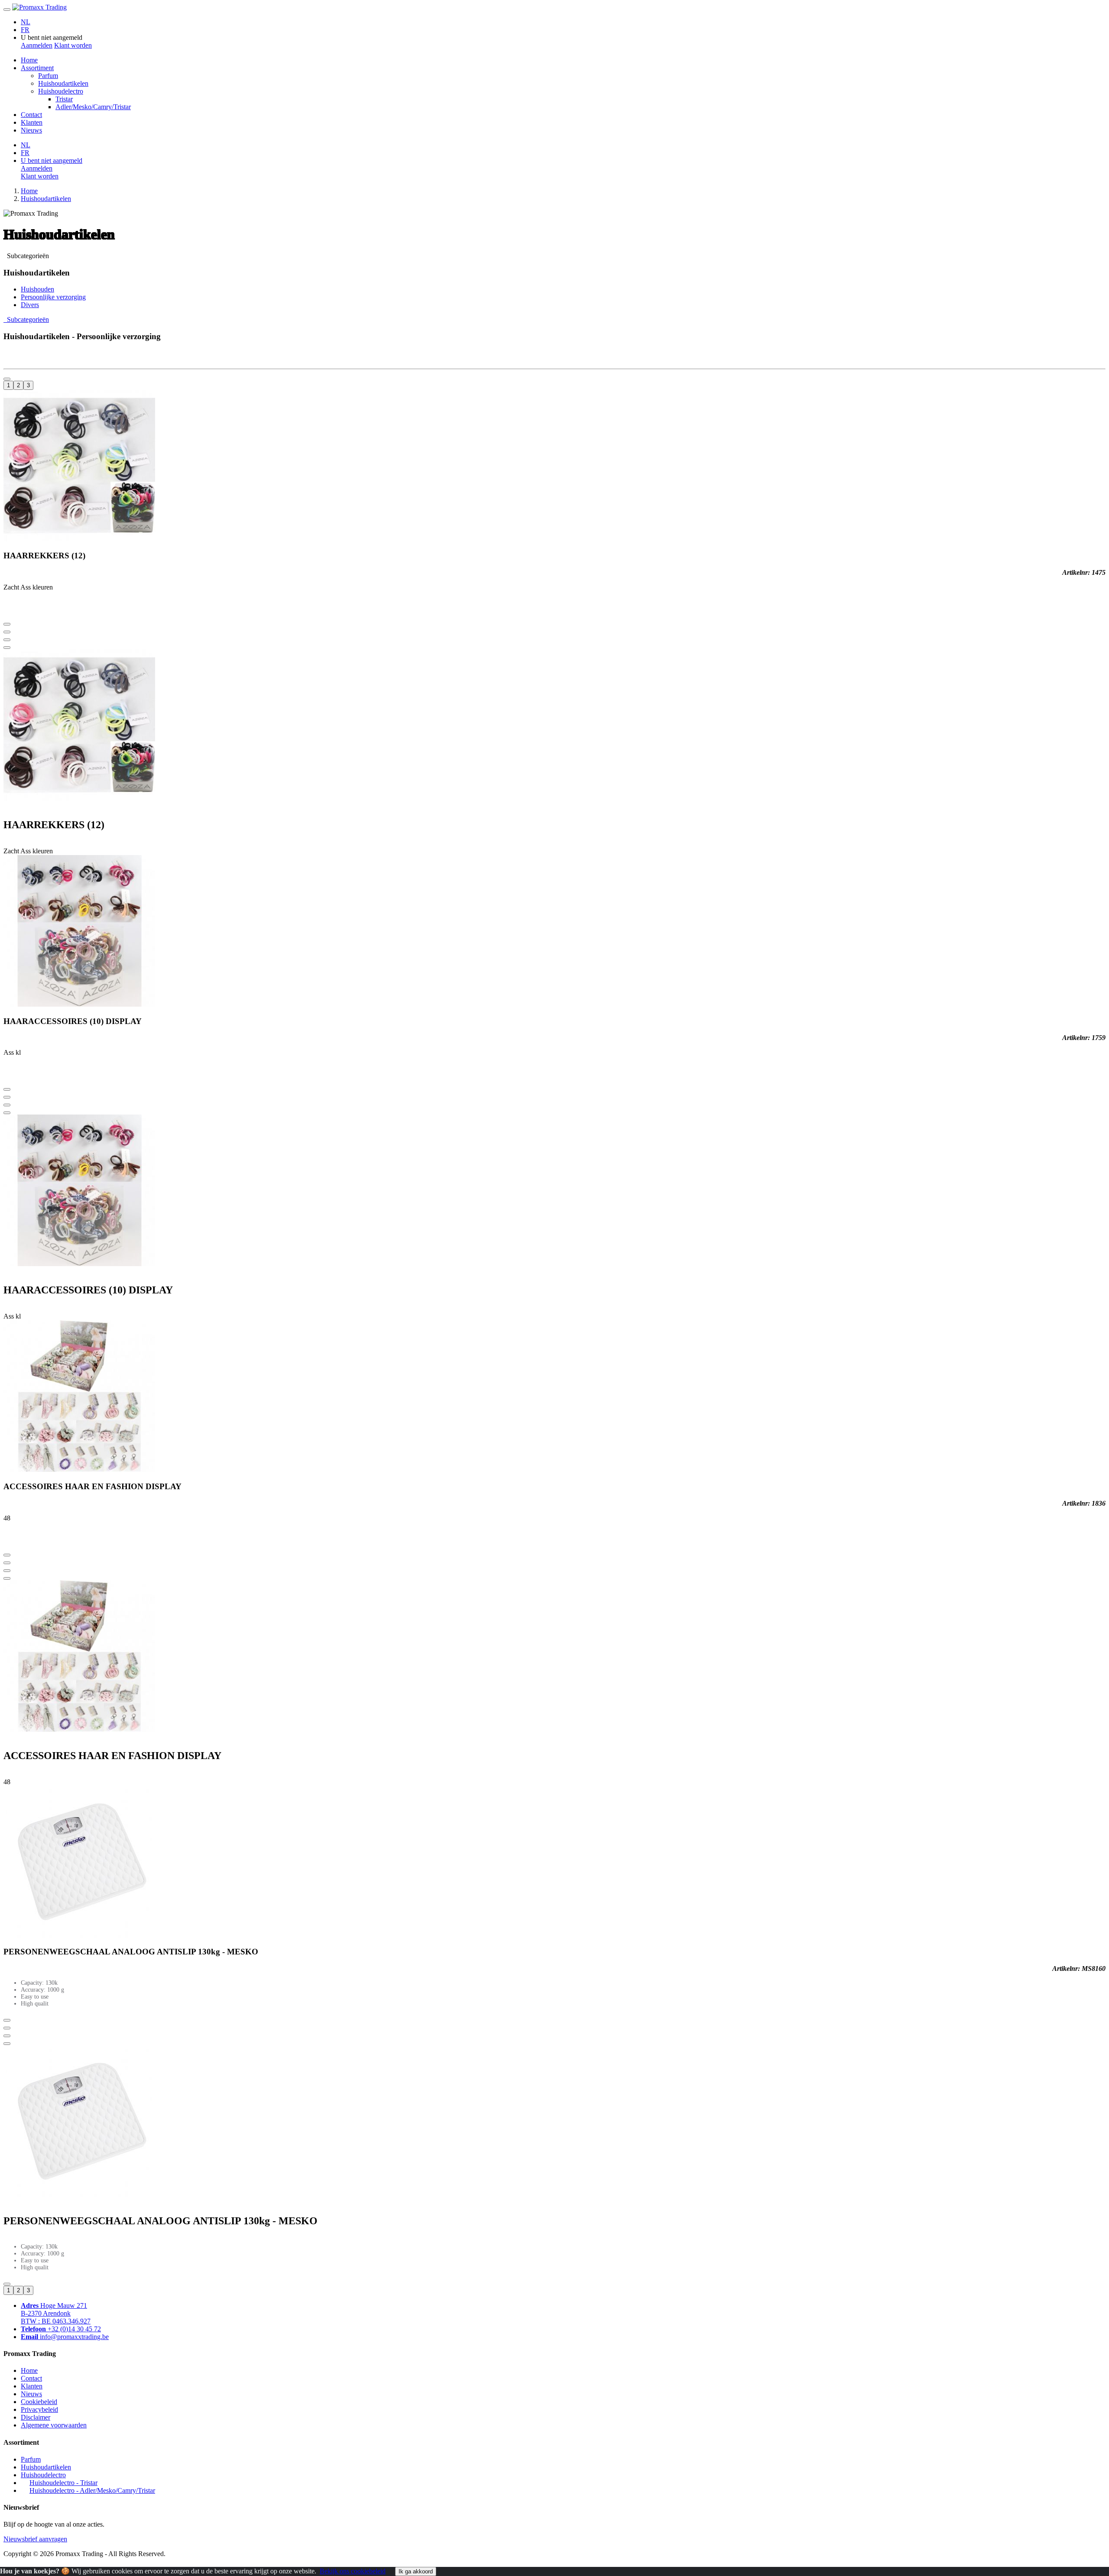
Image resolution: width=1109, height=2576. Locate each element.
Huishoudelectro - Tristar (63, 2483)
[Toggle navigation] (7, 10)
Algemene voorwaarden (54, 2425)
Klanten (32, 122)
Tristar (64, 99)
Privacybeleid (39, 2409)
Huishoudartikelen (63, 83)
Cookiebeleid (39, 2402)
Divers (30, 305)
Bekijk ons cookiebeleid (353, 2571)
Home (29, 60)
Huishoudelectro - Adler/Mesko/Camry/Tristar (92, 2490)
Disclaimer (36, 2417)
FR (25, 30)
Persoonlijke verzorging (53, 297)
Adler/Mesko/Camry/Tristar (93, 107)
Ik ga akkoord (416, 2571)
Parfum (48, 76)
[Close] (7, 648)
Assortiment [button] (37, 68)
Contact (31, 115)
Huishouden (37, 289)
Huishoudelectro (61, 91)
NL (26, 22)
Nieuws (31, 130)
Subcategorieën (26, 256)
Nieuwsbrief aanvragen (35, 2539)
